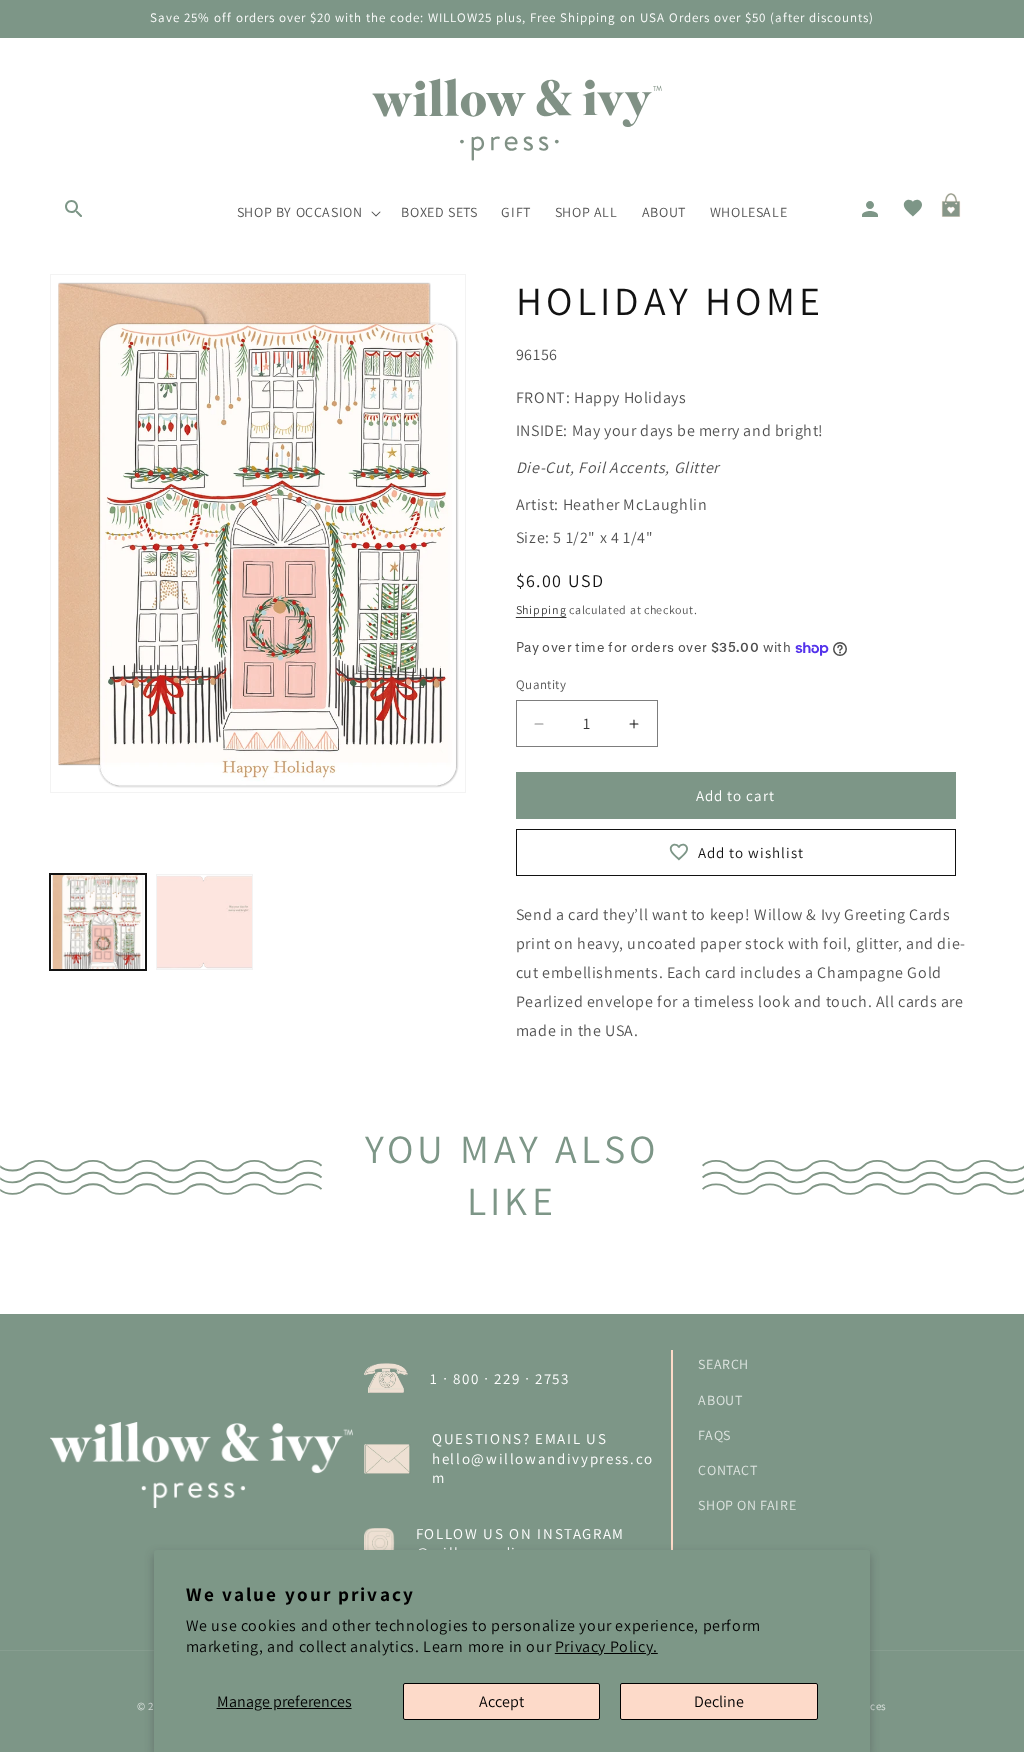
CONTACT (727, 1470)
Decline (719, 1701)
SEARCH (723, 1364)
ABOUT (720, 1400)
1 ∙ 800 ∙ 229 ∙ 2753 (500, 1378)
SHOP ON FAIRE (747, 1505)
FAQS (714, 1435)
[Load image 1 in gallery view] (98, 922)
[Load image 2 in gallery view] (204, 922)
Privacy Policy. (606, 1646)
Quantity (541, 684)
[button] (72, 207)
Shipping (541, 609)
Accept (501, 1701)
